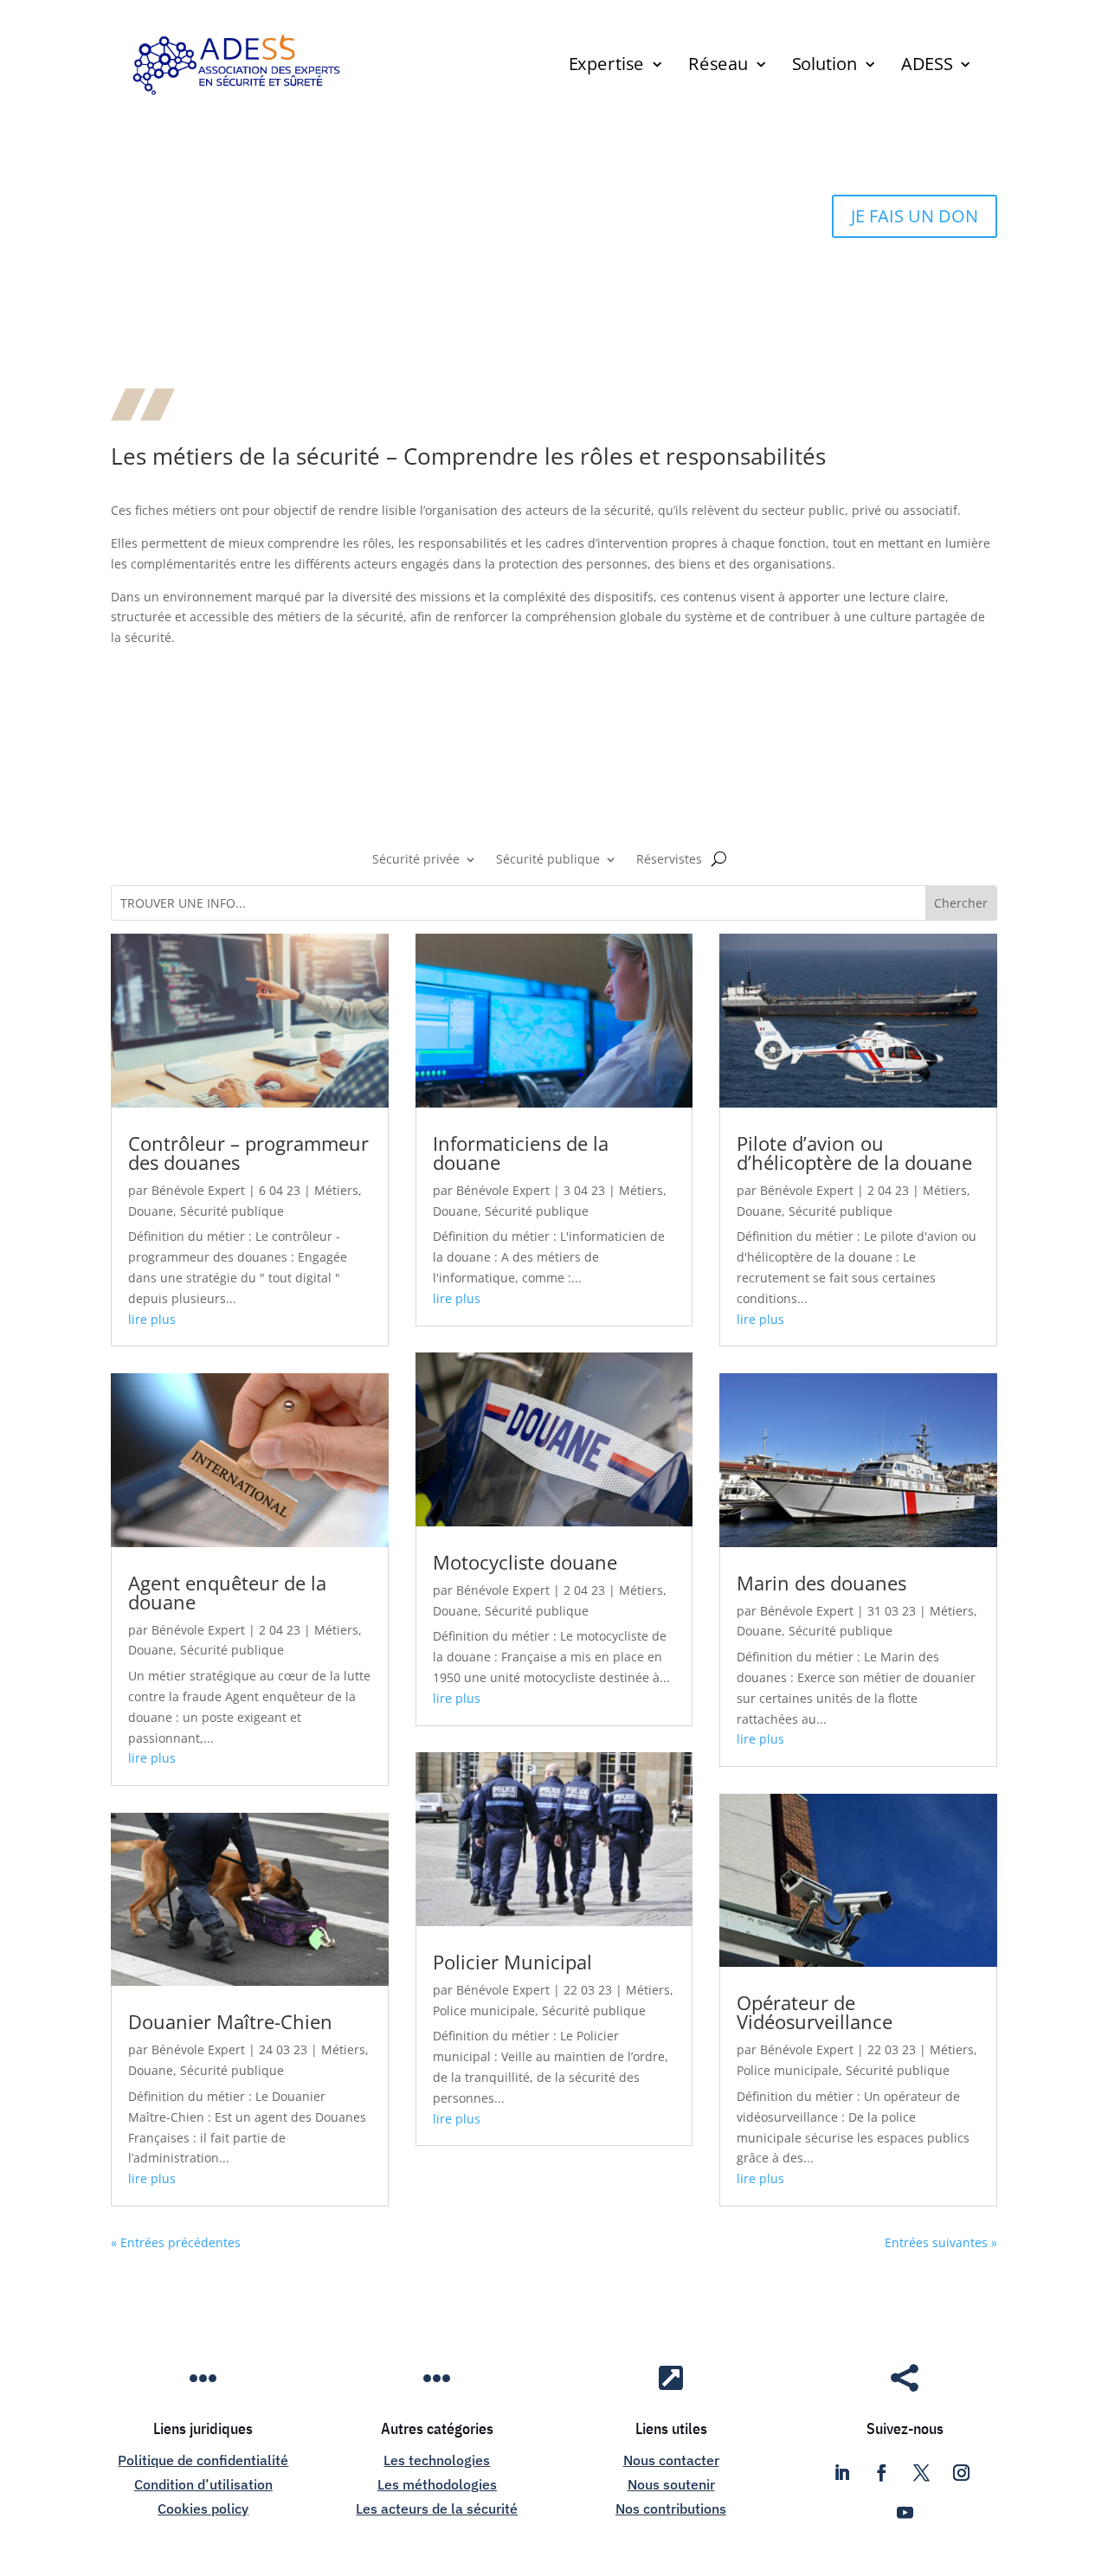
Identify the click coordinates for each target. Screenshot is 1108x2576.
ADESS (926, 67)
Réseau (718, 67)
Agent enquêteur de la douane (227, 1592)
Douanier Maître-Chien (230, 2021)
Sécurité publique (548, 860)
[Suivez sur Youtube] (905, 2513)
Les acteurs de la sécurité (437, 2509)
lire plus (152, 1319)
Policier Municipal (512, 1962)
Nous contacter (671, 2460)
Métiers (336, 1190)
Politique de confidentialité (203, 2460)
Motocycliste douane (525, 1562)
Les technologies (437, 2460)
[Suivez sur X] (921, 2473)
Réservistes (669, 860)
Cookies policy (203, 2509)
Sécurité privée (416, 860)
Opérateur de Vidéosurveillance (815, 2012)
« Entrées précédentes (176, 2242)
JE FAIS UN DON (915, 216)
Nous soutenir (671, 2484)
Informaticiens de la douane (521, 1153)
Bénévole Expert (198, 1190)
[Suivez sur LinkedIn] (841, 2473)
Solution (824, 67)
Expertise (606, 67)
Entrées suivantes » (941, 2242)
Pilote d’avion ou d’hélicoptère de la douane (854, 1153)
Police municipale (484, 2011)
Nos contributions (671, 2509)
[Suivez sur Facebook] (881, 2473)
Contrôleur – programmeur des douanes (248, 1153)
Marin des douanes (821, 1583)
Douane (151, 1211)
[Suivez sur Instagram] (961, 2473)
